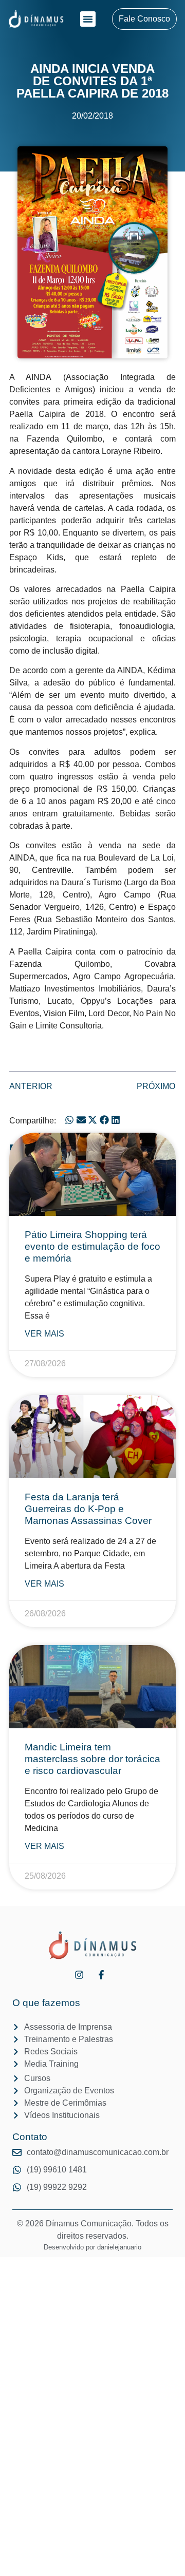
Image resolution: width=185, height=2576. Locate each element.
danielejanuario (119, 2247)
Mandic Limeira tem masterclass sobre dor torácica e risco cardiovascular (92, 1759)
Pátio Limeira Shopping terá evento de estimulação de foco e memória (92, 1246)
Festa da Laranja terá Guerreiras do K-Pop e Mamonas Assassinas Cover (88, 1509)
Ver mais (44, 1334)
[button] (88, 19)
